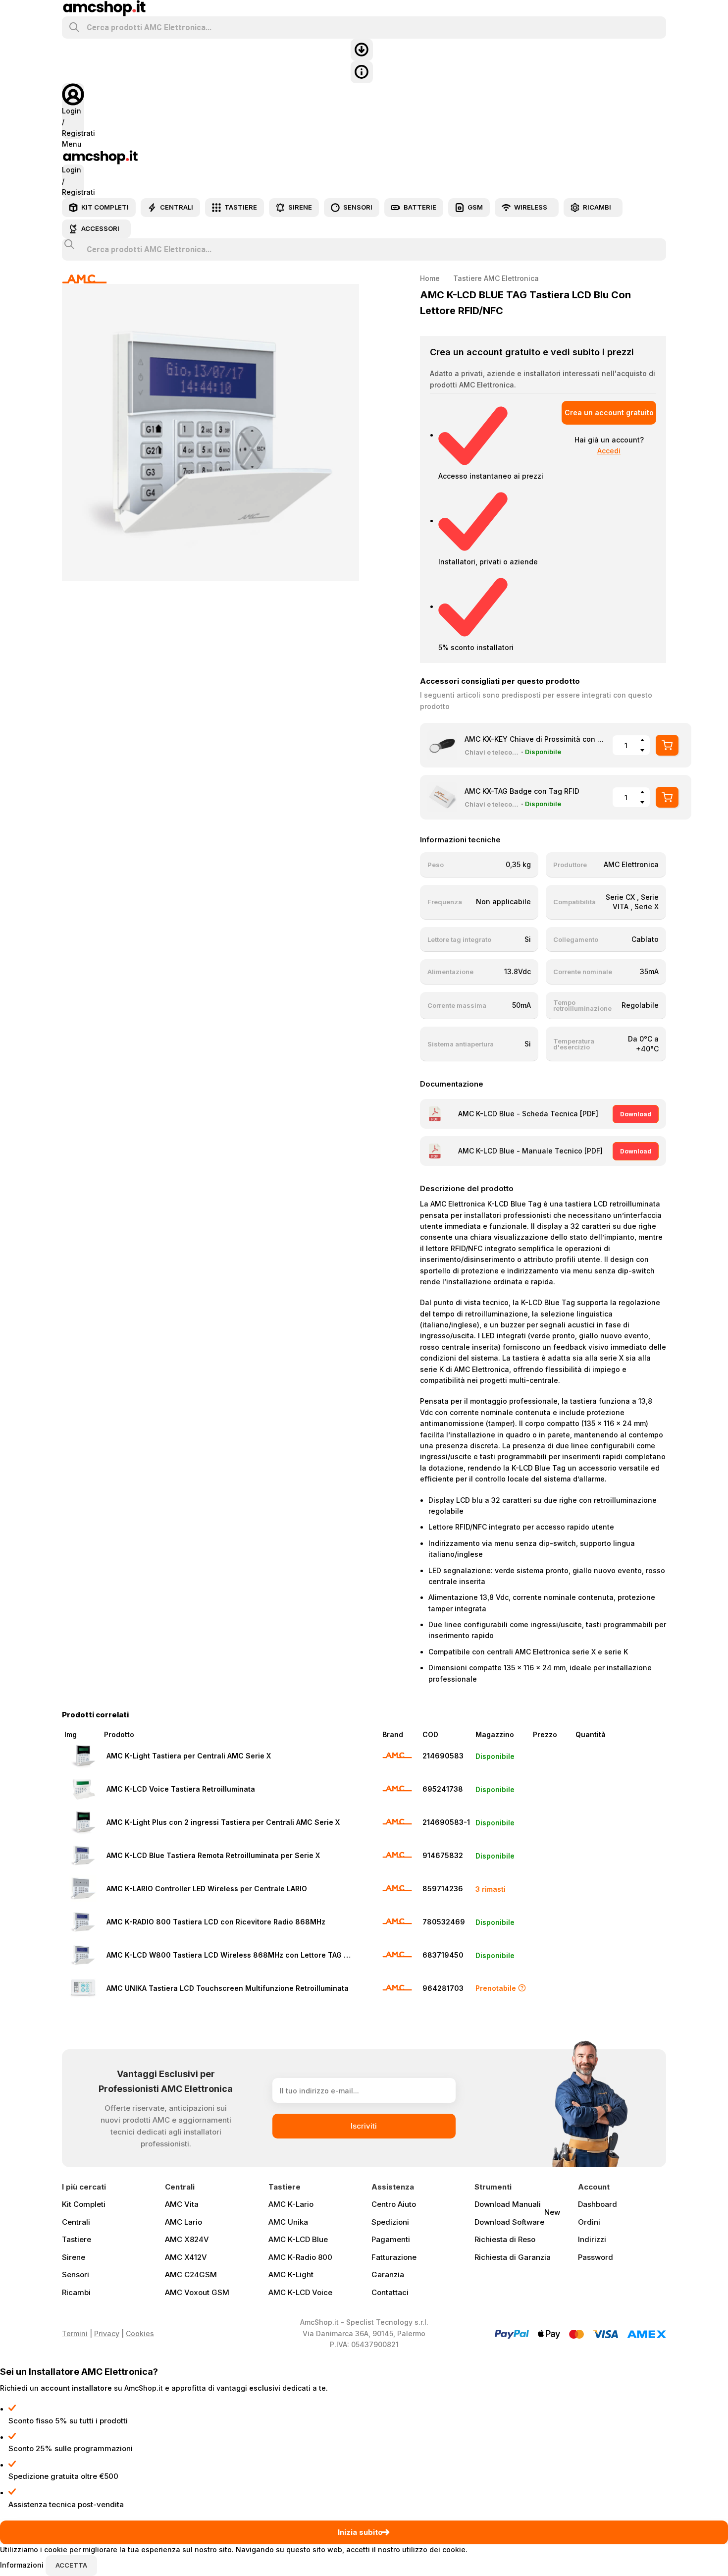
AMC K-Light (291, 2275)
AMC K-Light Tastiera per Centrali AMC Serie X (189, 1756)
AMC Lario (183, 2222)
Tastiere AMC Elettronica (496, 278)
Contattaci (390, 2292)
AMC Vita (182, 2204)
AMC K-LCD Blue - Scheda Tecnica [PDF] (528, 1114)
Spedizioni (390, 2222)
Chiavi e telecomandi (492, 752)
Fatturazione (394, 2257)
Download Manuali (508, 2204)
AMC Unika (288, 2222)
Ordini (589, 2222)
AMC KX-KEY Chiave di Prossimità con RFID (534, 739)
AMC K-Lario (291, 2204)
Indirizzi (592, 2239)
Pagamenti (391, 2239)
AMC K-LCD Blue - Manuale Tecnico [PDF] (530, 1151)
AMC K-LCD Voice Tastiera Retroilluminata (181, 1789)
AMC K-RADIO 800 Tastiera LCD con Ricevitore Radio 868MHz (216, 1922)
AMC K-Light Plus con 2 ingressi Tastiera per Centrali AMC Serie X (223, 1822)
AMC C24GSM (191, 2275)
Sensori (76, 2275)
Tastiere (77, 2239)
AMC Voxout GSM (197, 2292)
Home (430, 278)
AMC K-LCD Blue (298, 2239)
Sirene (74, 2257)
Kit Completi (84, 2204)
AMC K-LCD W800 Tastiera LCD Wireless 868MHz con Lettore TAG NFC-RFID (231, 1955)
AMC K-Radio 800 (300, 2257)
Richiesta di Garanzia (513, 2257)
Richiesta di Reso (505, 2239)
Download (636, 1114)
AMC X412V (186, 2257)
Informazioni (23, 2565)
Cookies (140, 2333)
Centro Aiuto (394, 2204)
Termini (75, 2333)
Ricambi (76, 2292)
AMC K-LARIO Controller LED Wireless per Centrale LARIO (207, 1889)
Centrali (76, 2222)
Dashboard (598, 2204)
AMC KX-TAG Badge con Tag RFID (522, 791)
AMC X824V (187, 2239)
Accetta (71, 2565)
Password (596, 2257)
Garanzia (388, 2275)
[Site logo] (104, 7)
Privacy (107, 2333)
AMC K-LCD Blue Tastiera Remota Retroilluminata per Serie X (213, 1855)
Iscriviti (364, 2126)
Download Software (517, 2220)
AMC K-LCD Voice (300, 2292)
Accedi (609, 451)
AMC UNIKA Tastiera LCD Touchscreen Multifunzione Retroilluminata (228, 1988)
